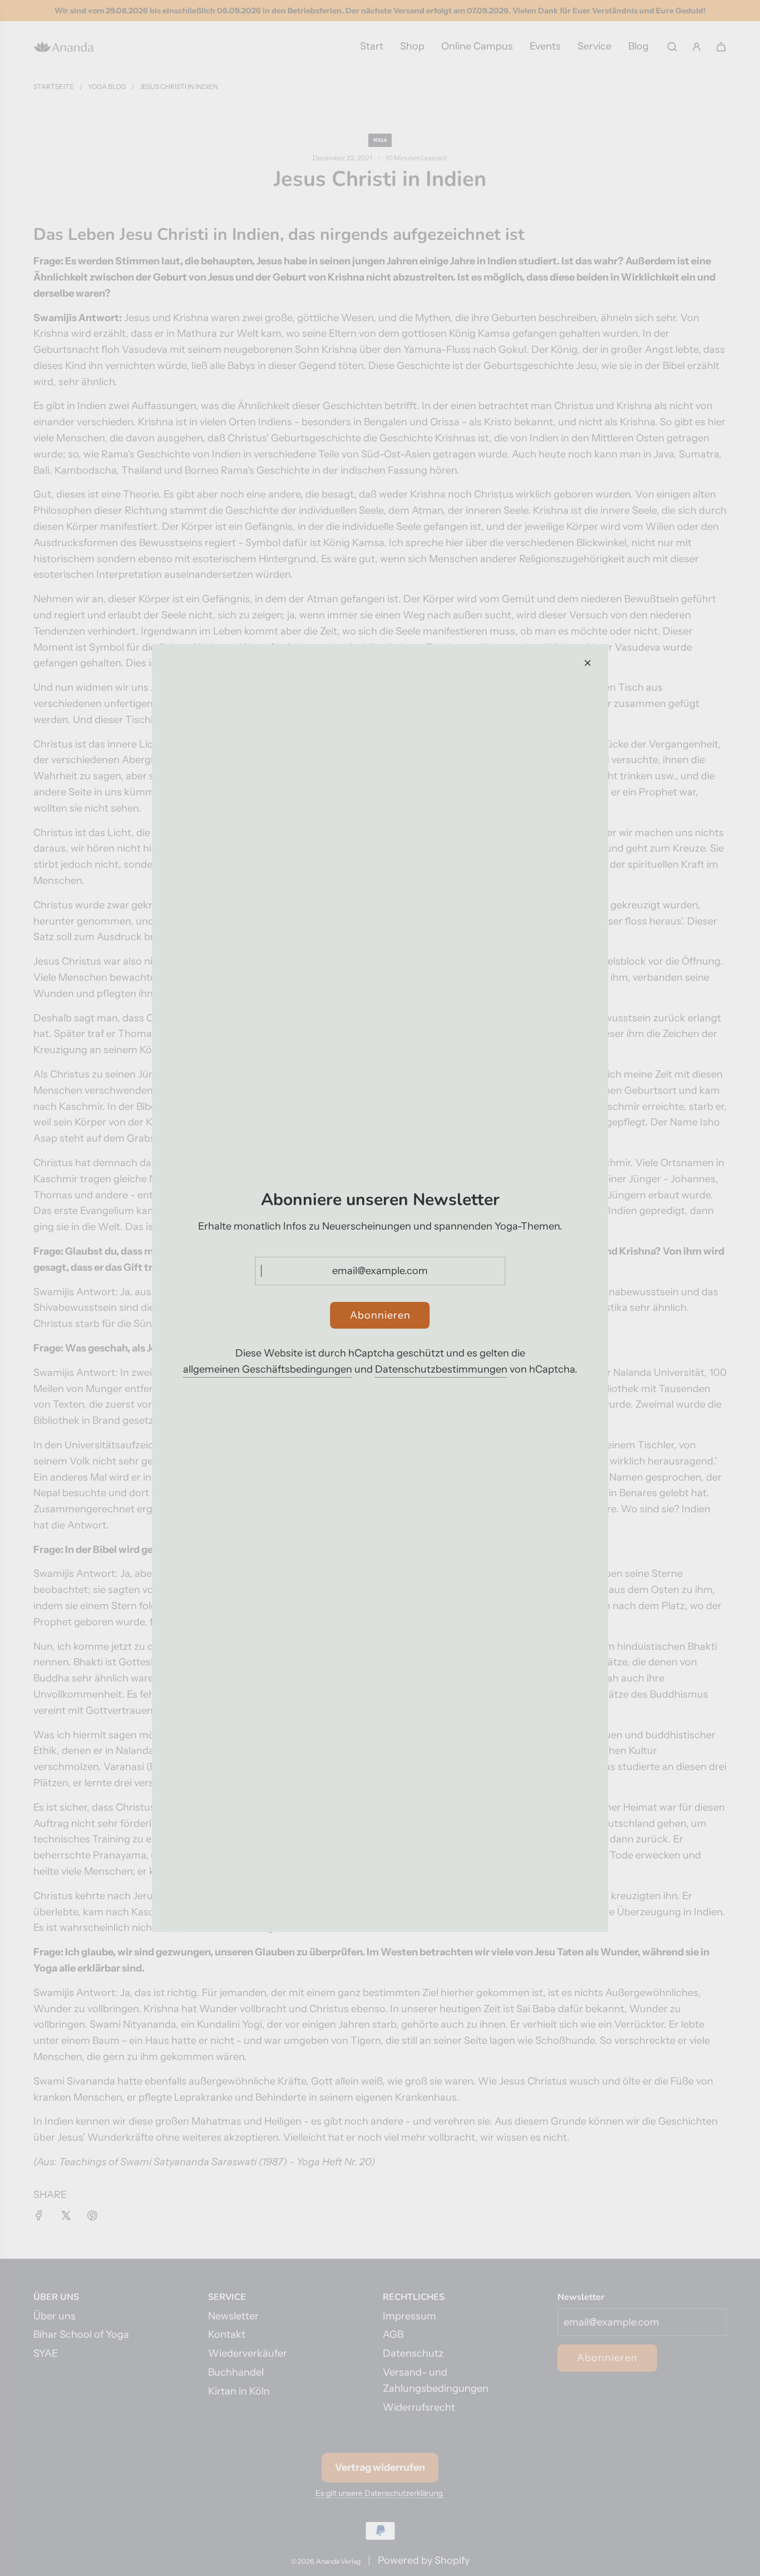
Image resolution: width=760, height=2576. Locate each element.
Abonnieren (380, 1315)
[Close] (588, 663)
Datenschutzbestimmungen (441, 1369)
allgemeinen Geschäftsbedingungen (268, 1369)
